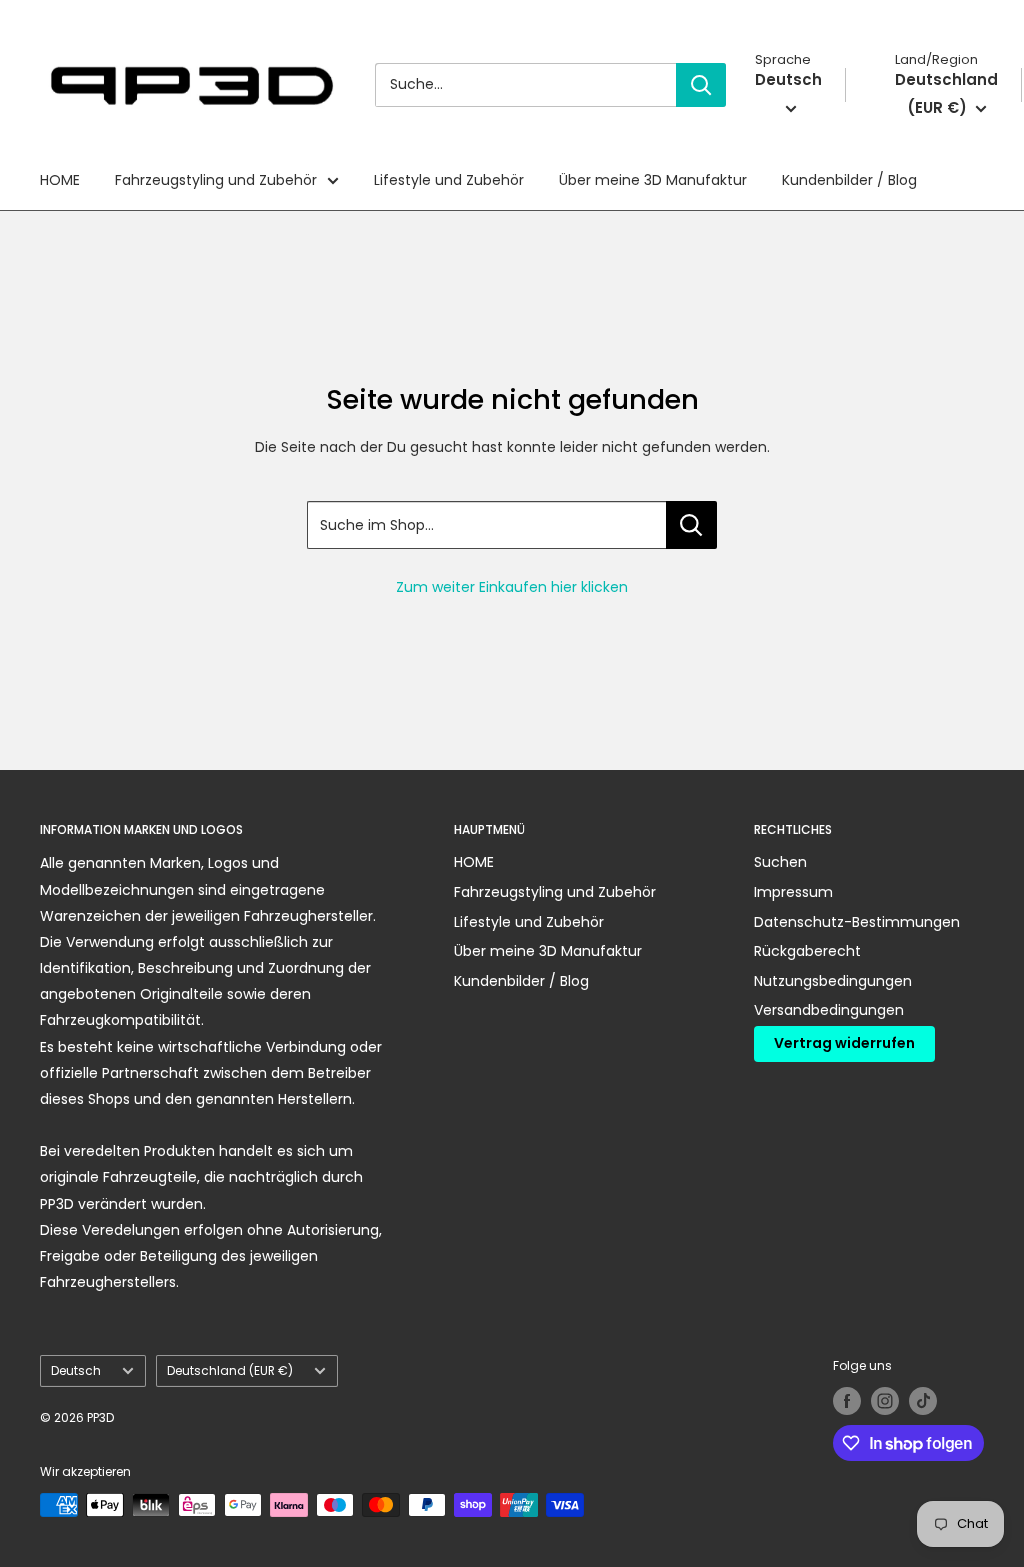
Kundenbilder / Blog (849, 180)
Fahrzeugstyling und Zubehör (216, 180)
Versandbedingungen (829, 1010)
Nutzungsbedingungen (833, 981)
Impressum (793, 892)
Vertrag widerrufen (844, 1043)
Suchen (780, 862)
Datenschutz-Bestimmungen (857, 922)
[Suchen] (701, 85)
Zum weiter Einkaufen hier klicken (512, 587)
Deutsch (76, 1371)
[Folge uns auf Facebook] (847, 1401)
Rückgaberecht (807, 951)
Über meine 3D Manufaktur (653, 180)
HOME (60, 180)
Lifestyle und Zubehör (449, 180)
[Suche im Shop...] (691, 525)
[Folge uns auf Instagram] (885, 1401)
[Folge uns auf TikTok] (923, 1401)
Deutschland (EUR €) (230, 1371)
